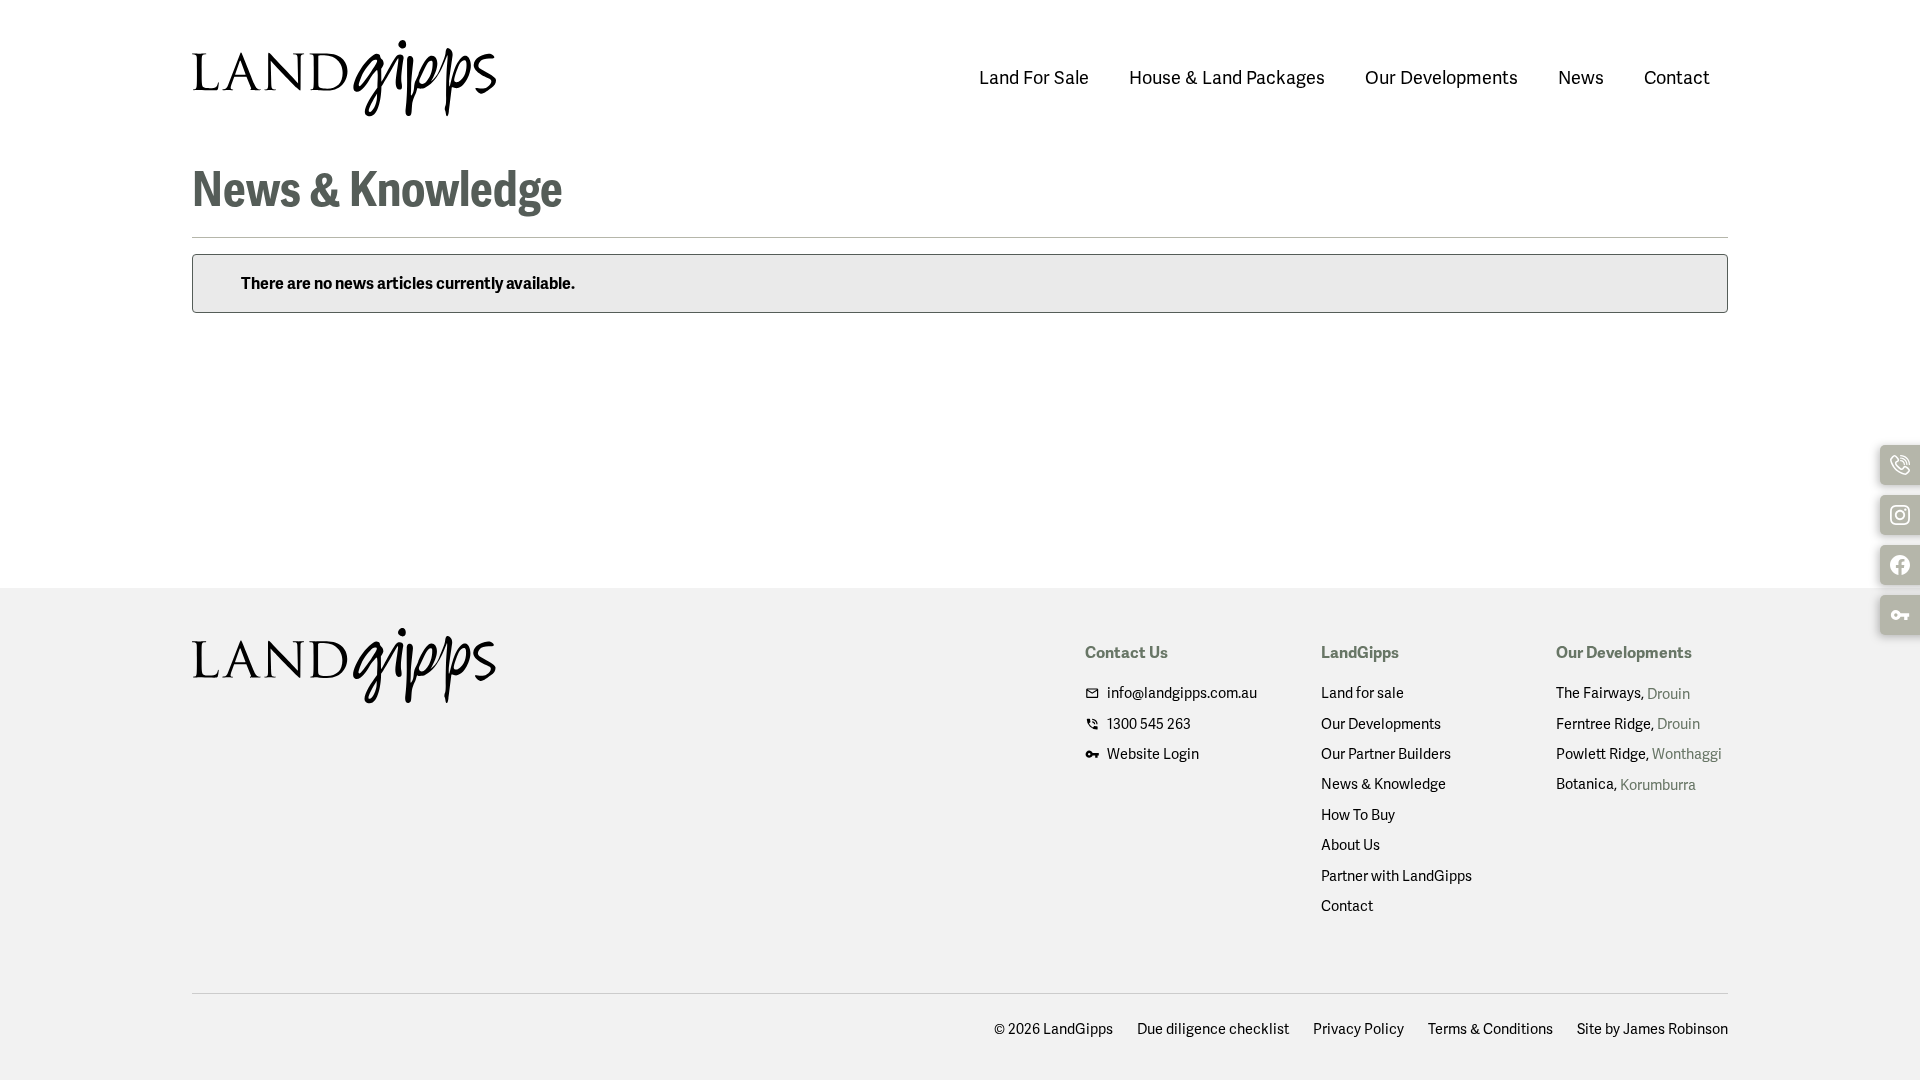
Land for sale (1362, 693)
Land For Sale (1034, 77)
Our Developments (1441, 77)
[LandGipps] (344, 78)
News (1581, 77)
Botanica (1626, 784)
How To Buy (1358, 815)
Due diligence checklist (1213, 1029)
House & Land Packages (1227, 77)
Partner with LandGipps (1396, 876)
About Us (1350, 845)
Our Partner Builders (1386, 754)
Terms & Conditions (1490, 1029)
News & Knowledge (1383, 784)
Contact (1677, 77)
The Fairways (1623, 693)
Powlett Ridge (1639, 754)
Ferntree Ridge (1628, 724)
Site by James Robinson (1652, 1029)
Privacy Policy (1358, 1029)
